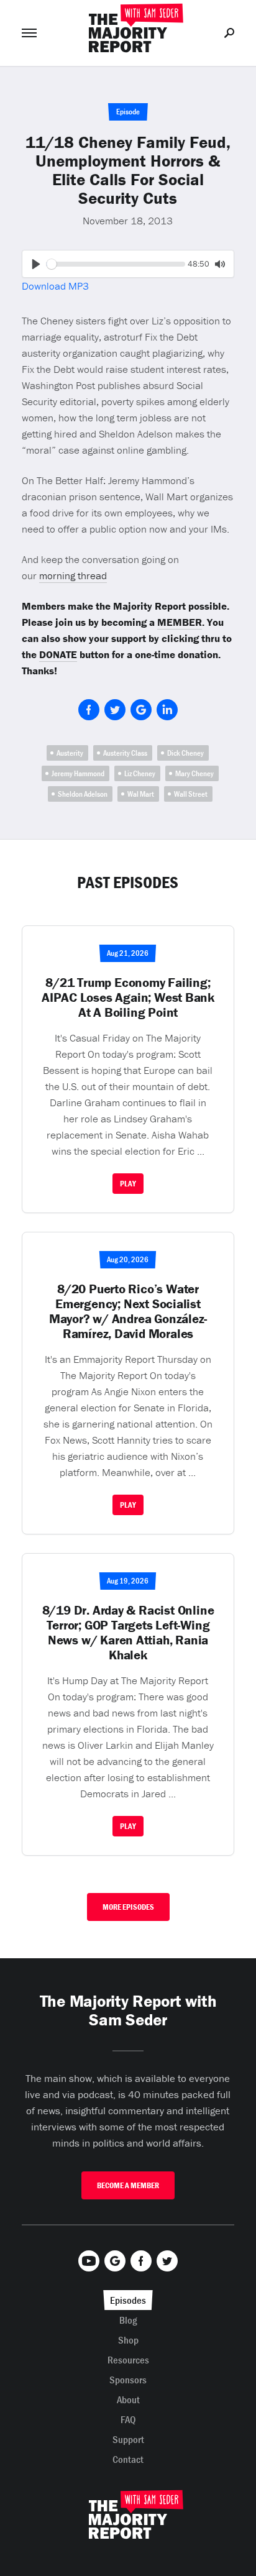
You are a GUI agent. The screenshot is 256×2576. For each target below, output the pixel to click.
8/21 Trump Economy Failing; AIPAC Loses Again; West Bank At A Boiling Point (128, 997)
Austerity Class (125, 753)
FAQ (128, 2419)
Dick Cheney (185, 753)
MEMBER (180, 622)
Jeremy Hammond (78, 773)
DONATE (58, 654)
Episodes (128, 2300)
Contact (128, 2459)
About (128, 2400)
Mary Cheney (194, 773)
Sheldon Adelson (83, 794)
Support (128, 2439)
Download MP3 (55, 286)
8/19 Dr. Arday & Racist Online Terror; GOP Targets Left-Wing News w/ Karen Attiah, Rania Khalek (128, 1633)
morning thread (73, 575)
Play (128, 1184)
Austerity (70, 753)
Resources (128, 2360)
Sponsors (128, 2380)
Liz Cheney (140, 773)
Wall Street (191, 794)
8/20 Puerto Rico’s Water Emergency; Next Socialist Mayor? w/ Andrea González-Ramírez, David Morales (128, 1311)
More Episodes (128, 1907)
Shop (128, 2340)
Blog (128, 2320)
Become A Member (128, 2185)
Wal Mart (141, 794)
